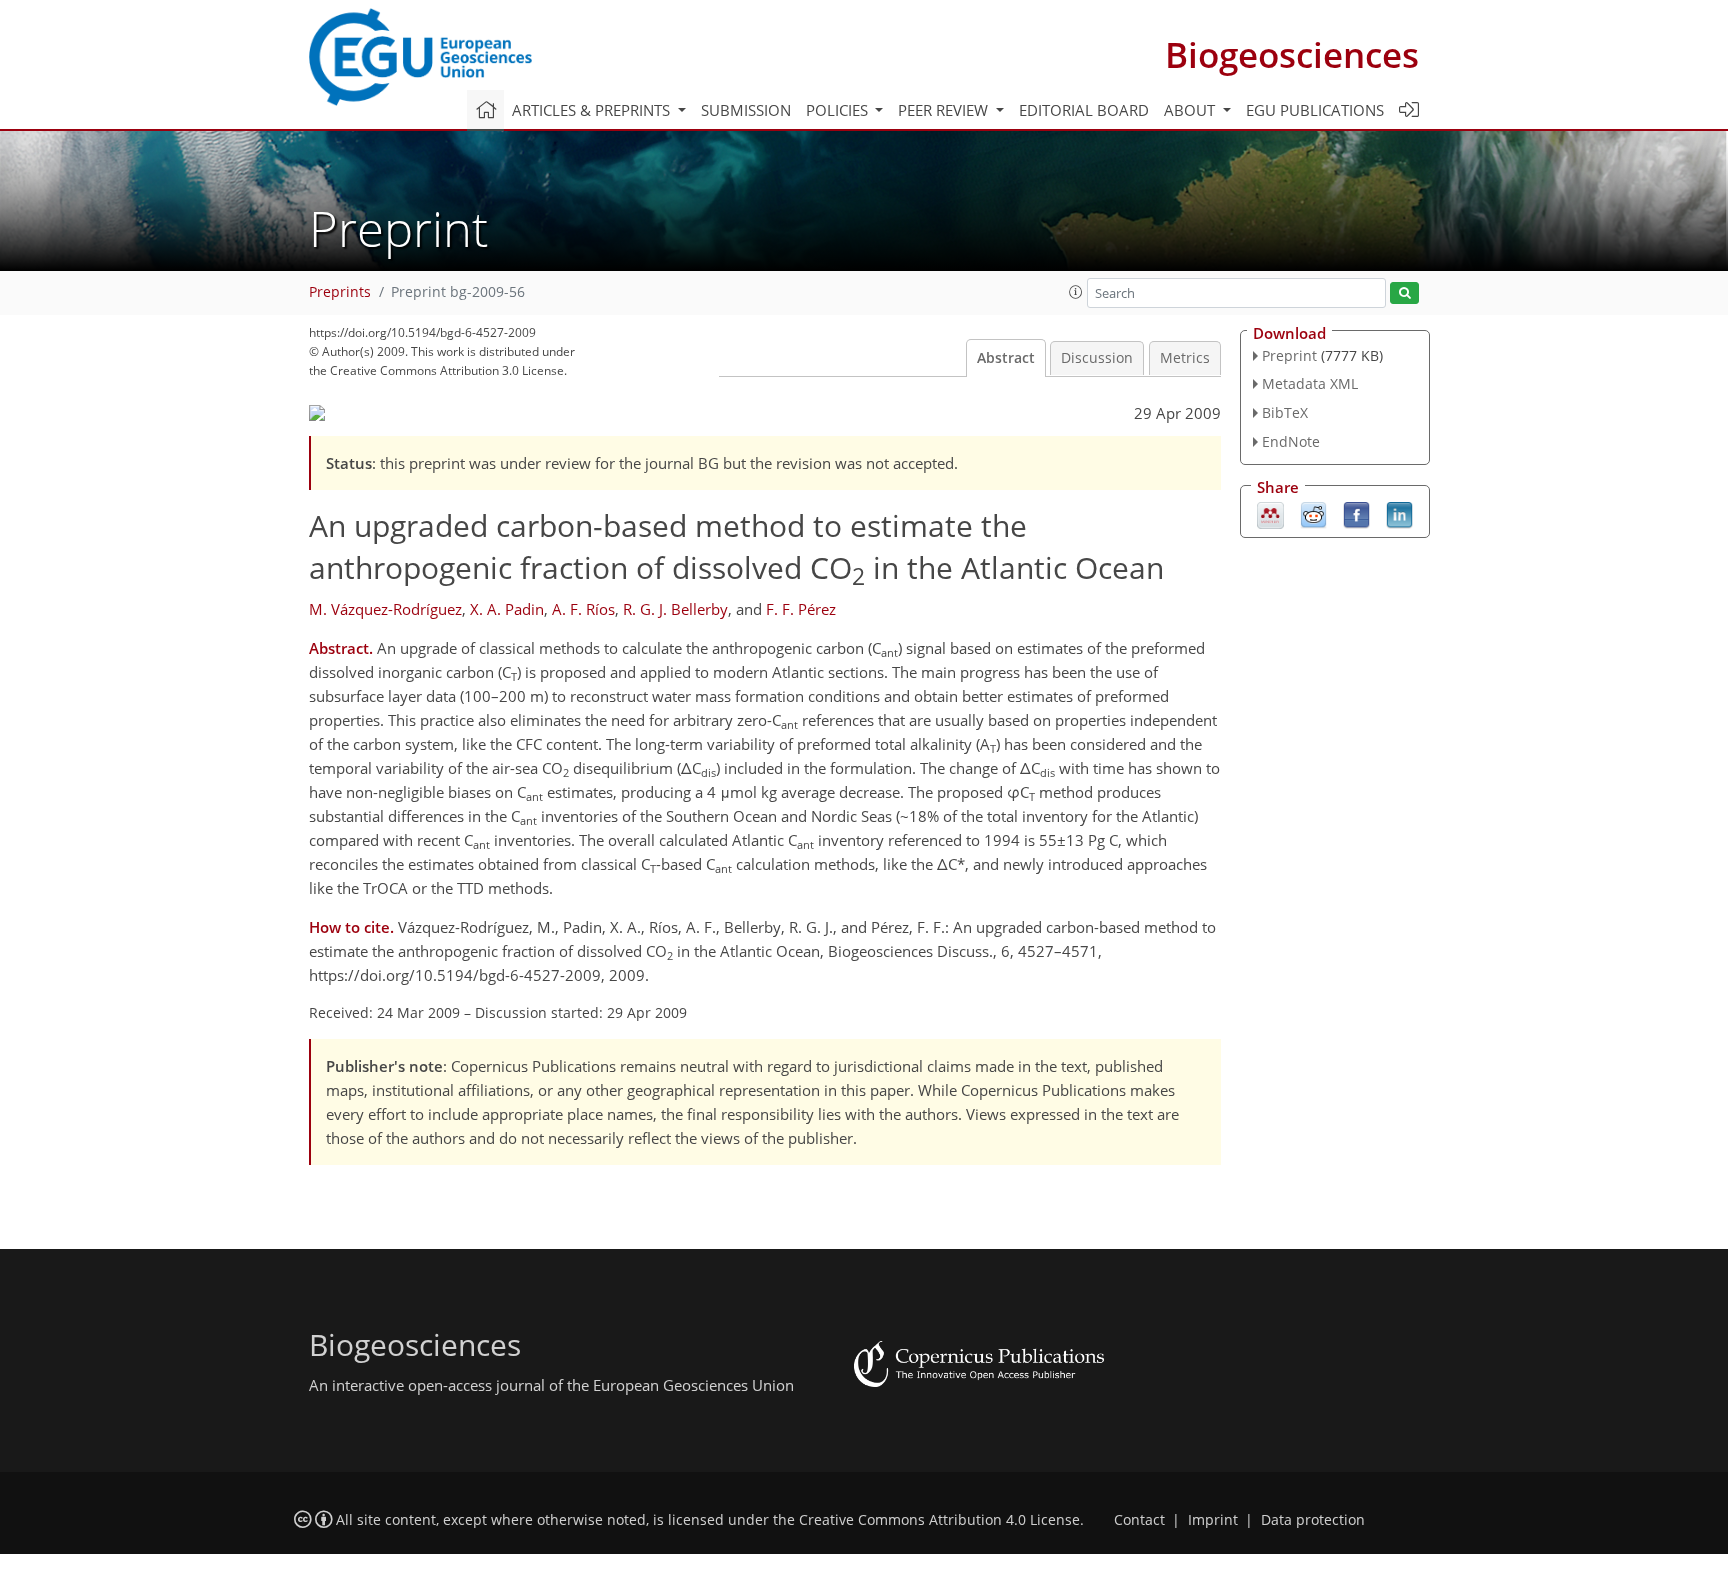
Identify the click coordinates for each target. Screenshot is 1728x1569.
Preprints (340, 292)
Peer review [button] (945, 110)
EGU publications (1315, 110)
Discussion (1097, 358)
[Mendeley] (1270, 513)
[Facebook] (1356, 513)
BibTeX (1285, 412)
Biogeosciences (1292, 54)
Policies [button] (839, 110)
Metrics (1185, 358)
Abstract (1006, 358)
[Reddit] (1313, 513)
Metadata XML (1310, 383)
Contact (1139, 1520)
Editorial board (1084, 110)
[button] (1076, 292)
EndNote (1291, 441)
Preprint (1289, 355)
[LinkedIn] (1399, 513)
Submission (746, 110)
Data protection (1313, 1520)
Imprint (1213, 1520)
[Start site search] (1404, 293)
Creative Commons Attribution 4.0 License (939, 1520)
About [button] (1191, 110)
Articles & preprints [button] (593, 110)
